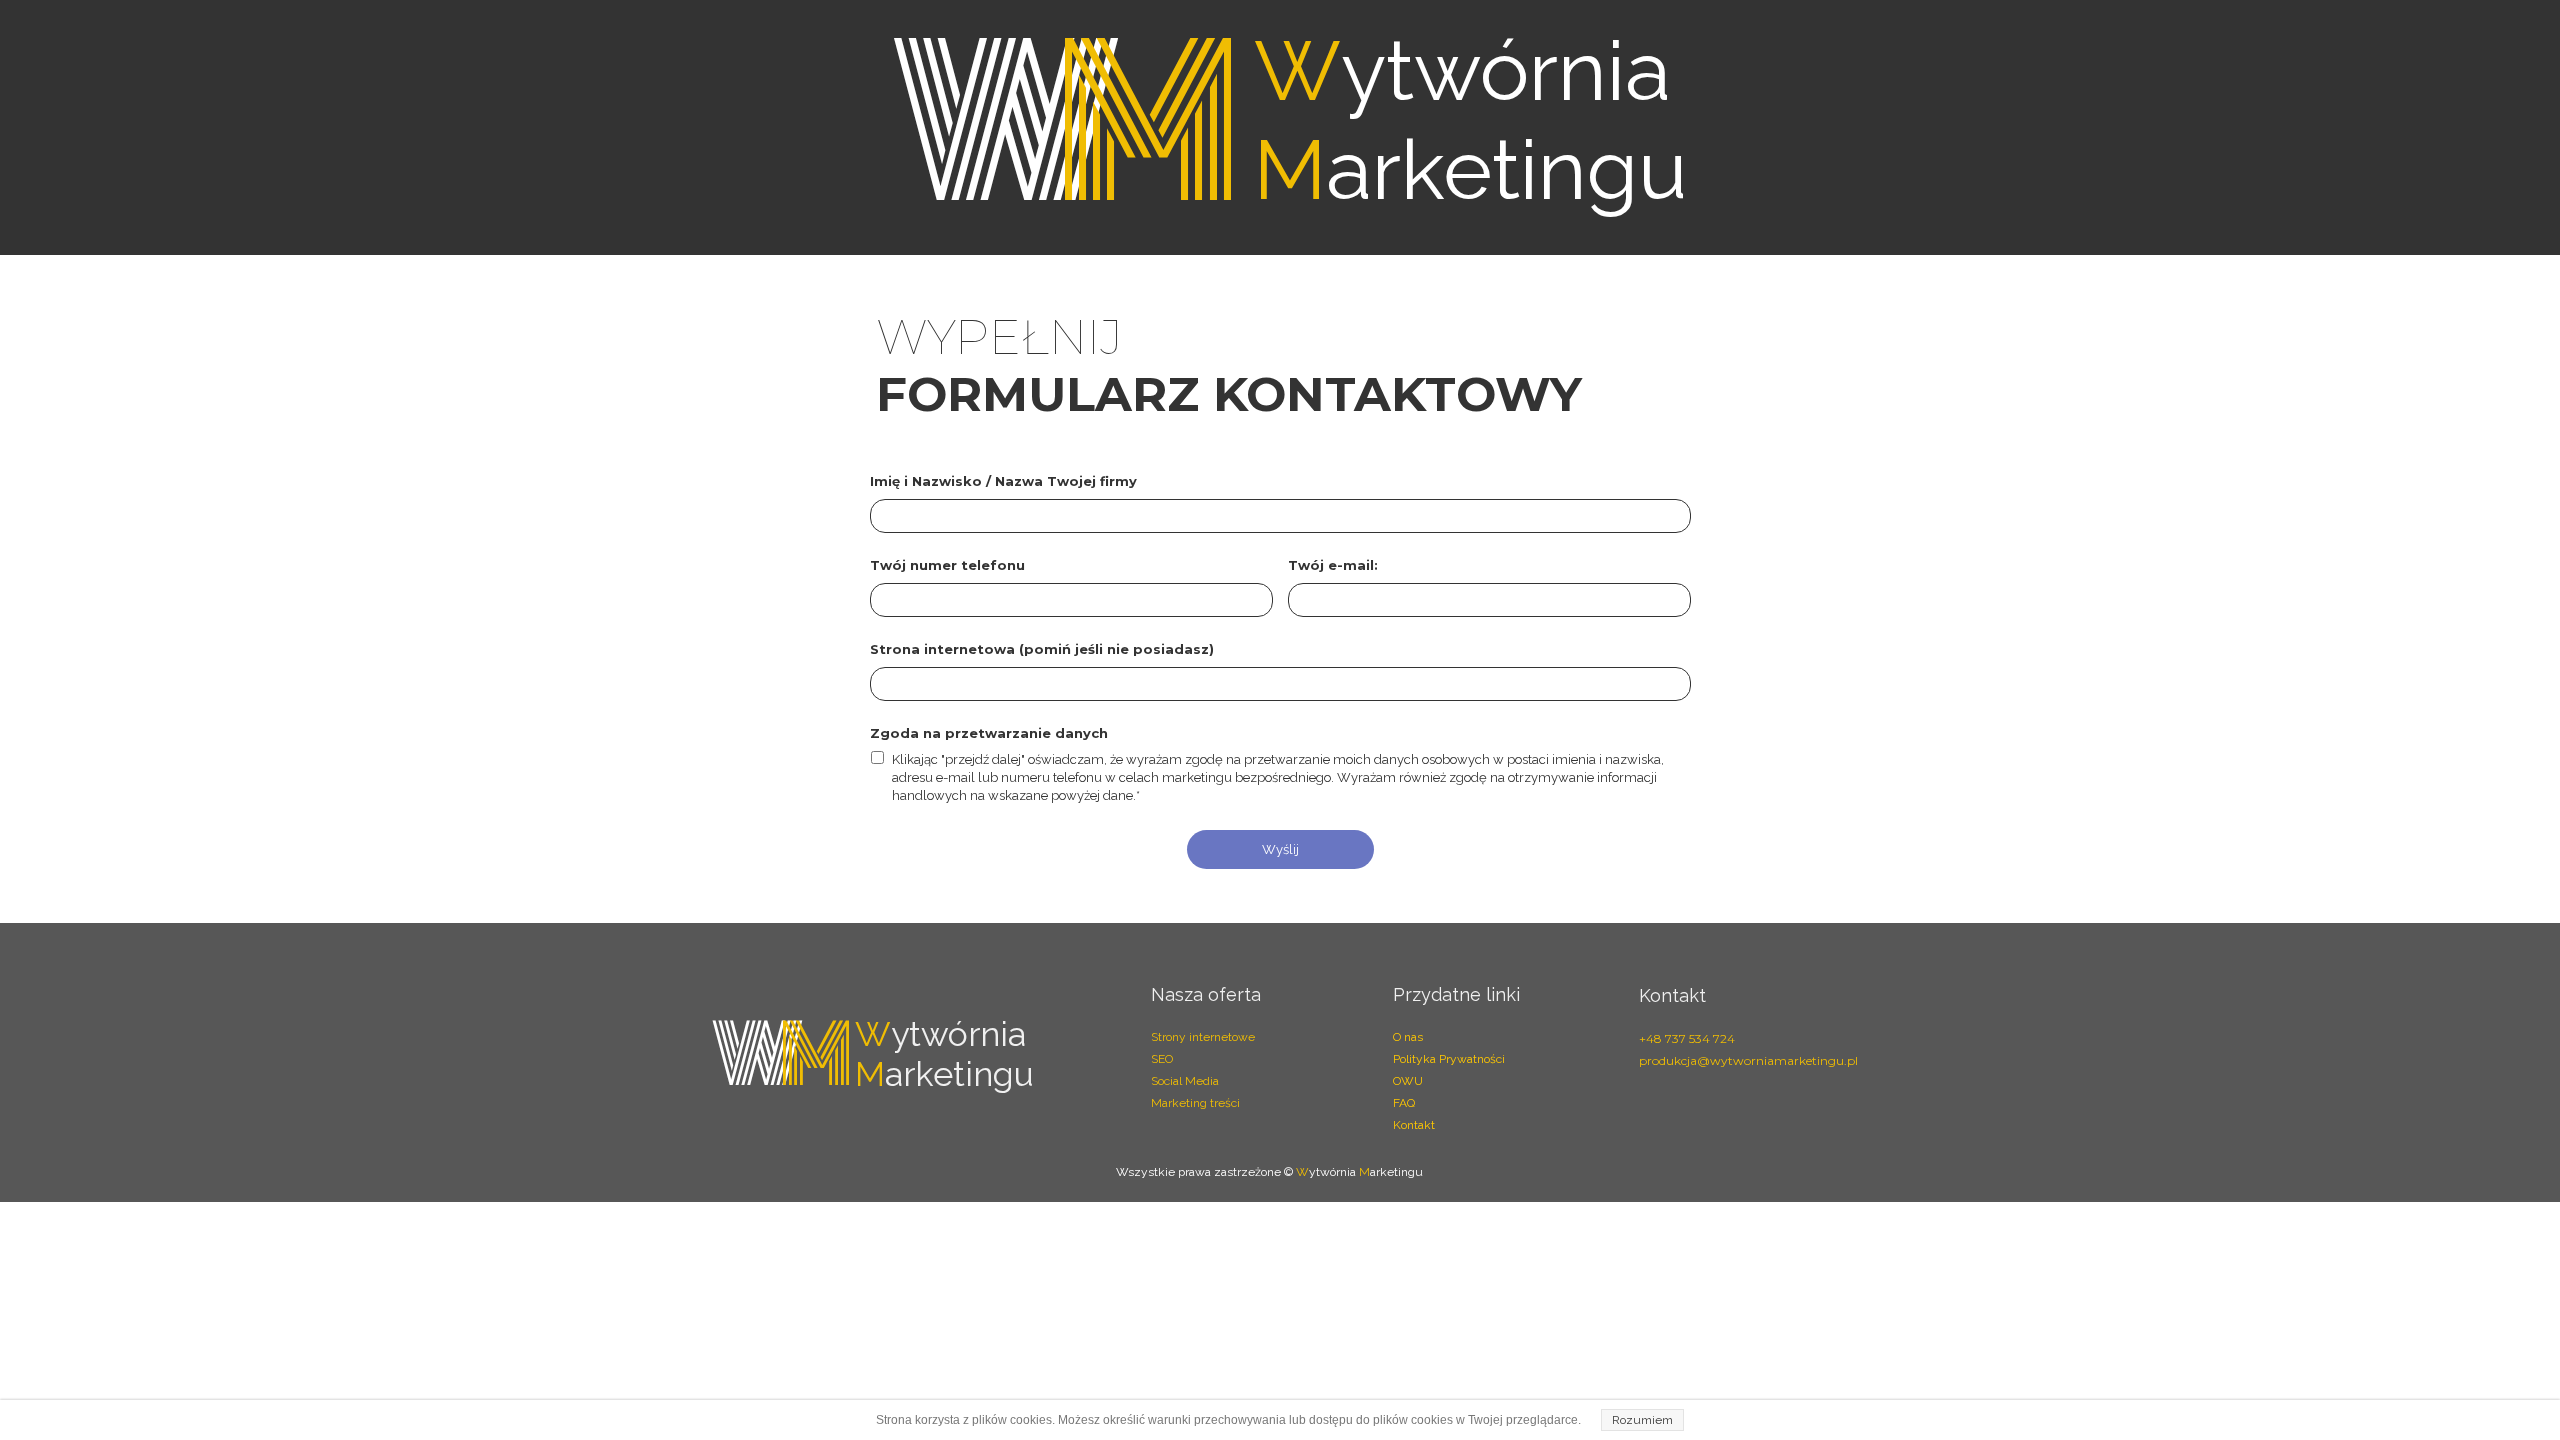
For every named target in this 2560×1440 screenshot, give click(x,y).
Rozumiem (1642, 1420)
